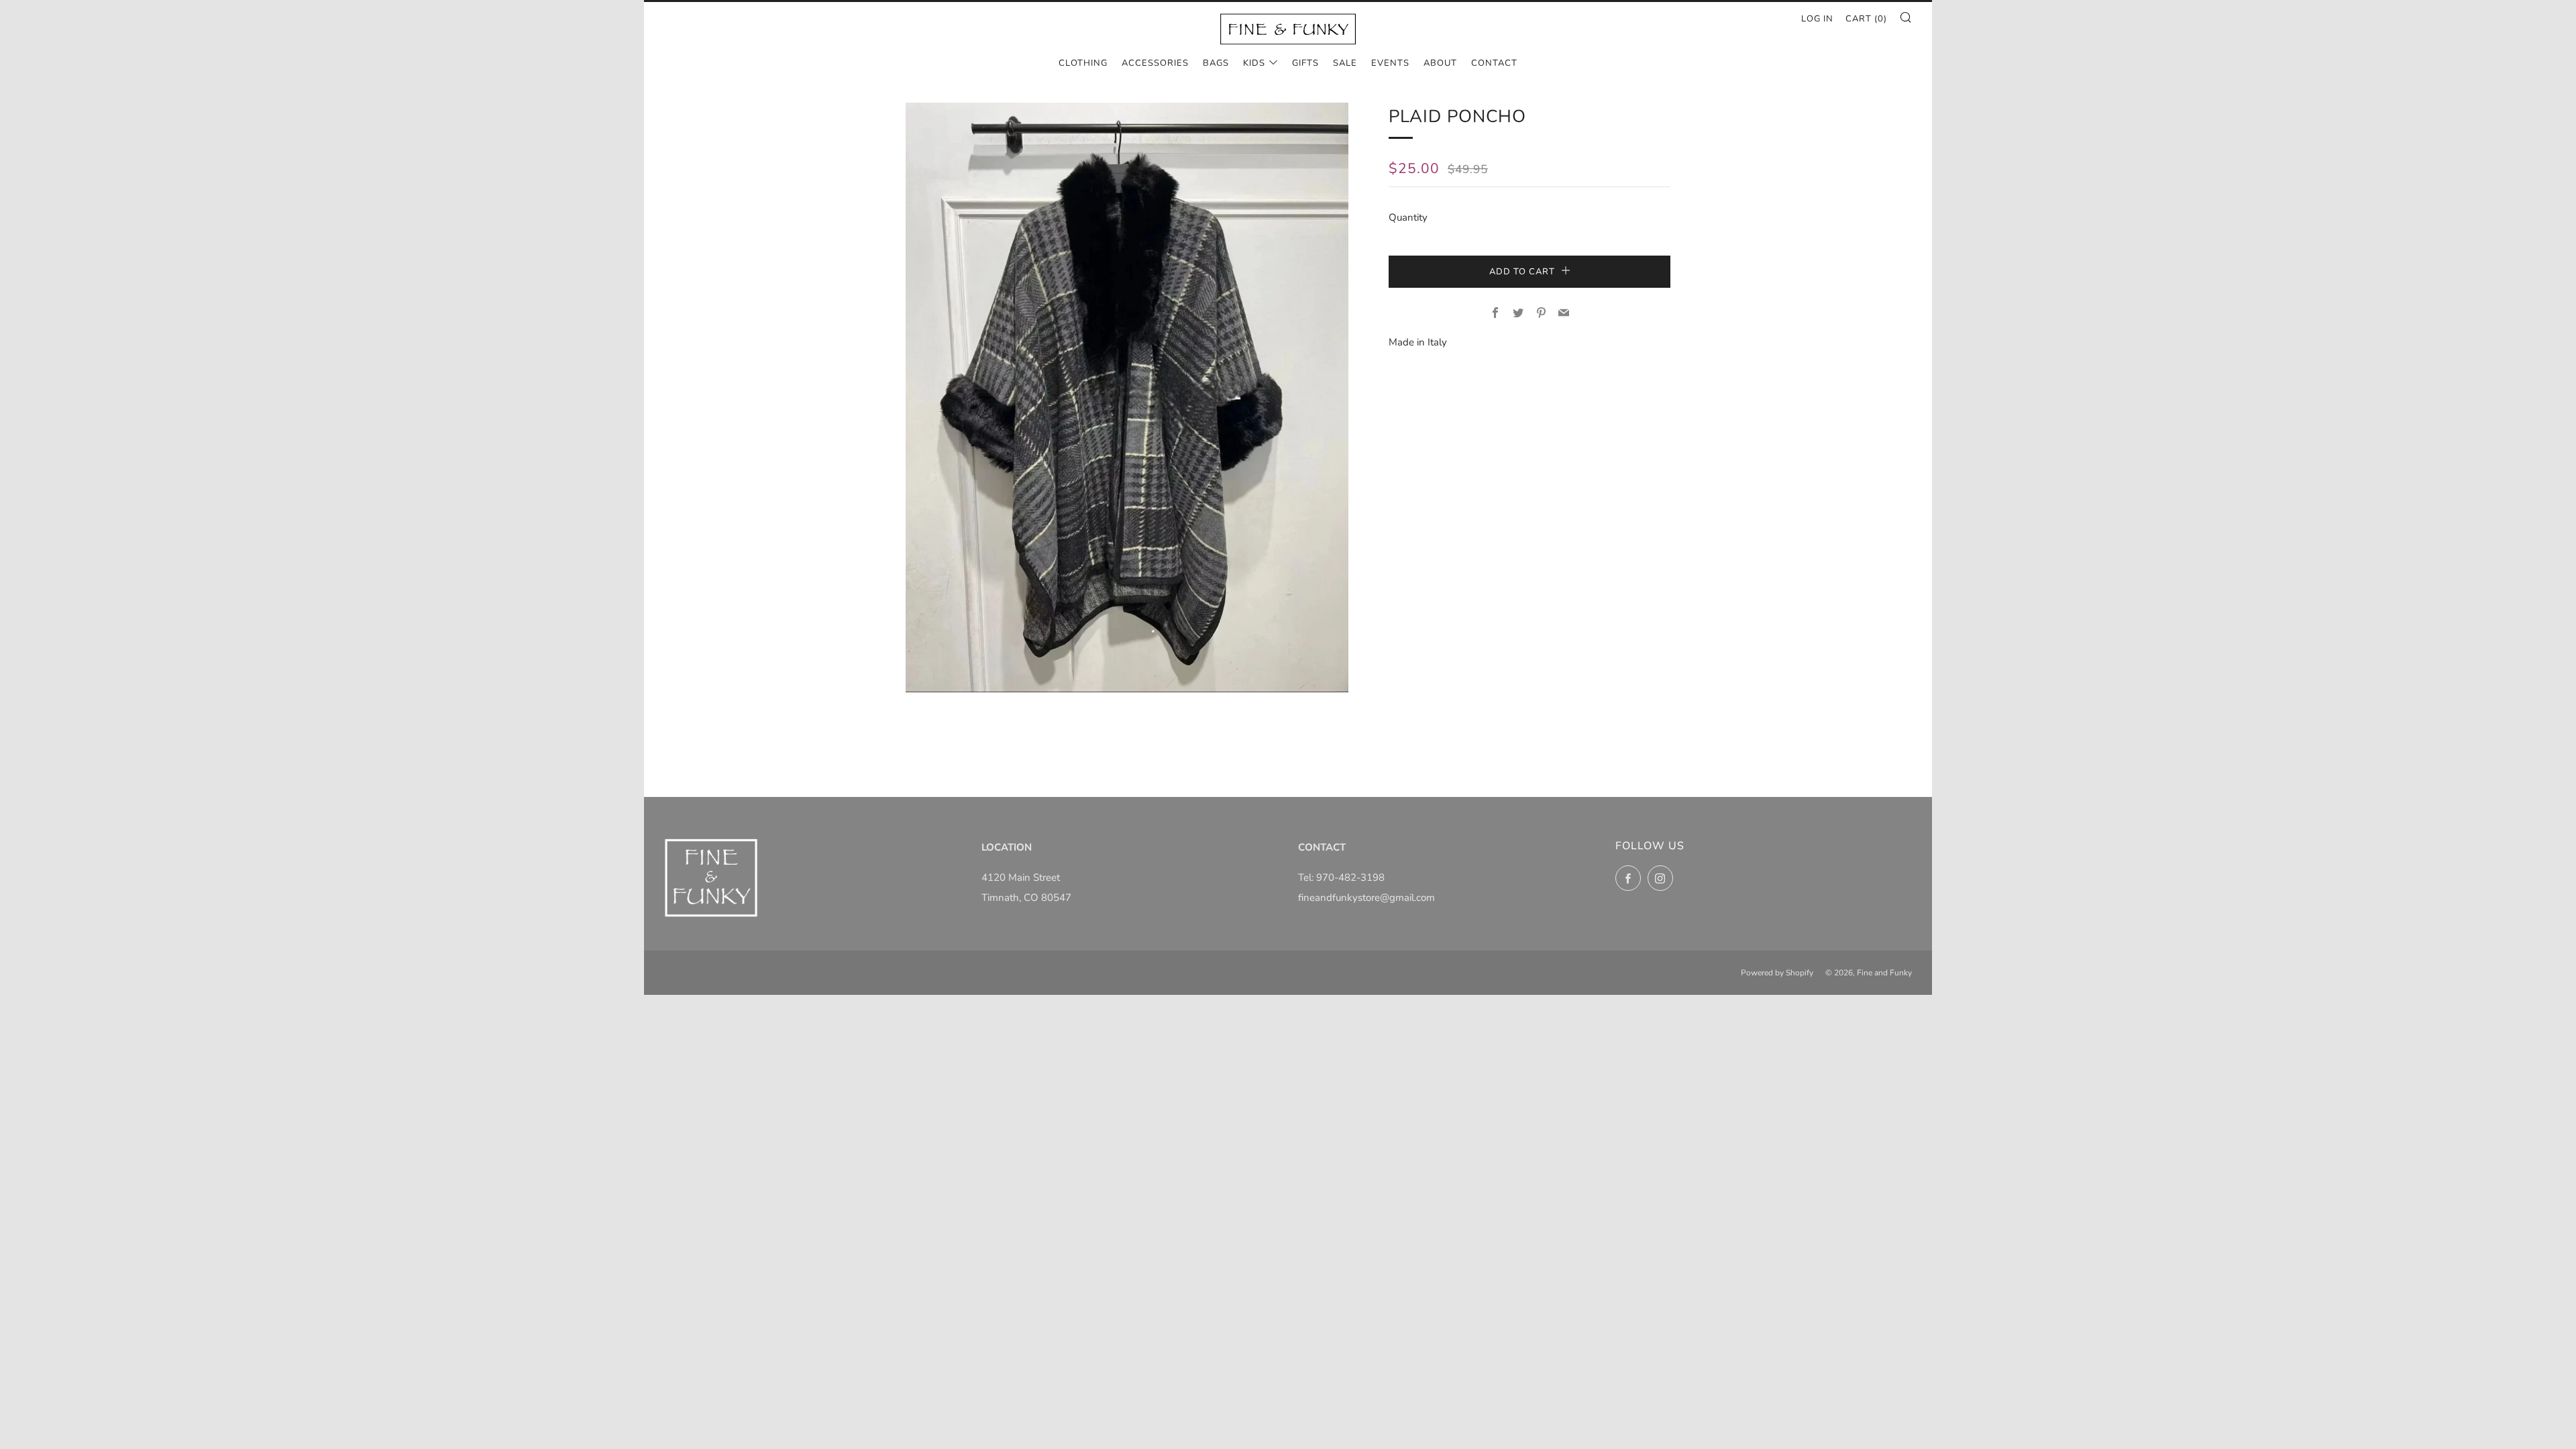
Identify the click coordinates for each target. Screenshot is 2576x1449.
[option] (1127, 397)
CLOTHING (1083, 63)
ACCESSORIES (1155, 63)
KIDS (1254, 63)
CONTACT (1494, 63)
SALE (1345, 63)
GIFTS (1305, 63)
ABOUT (1440, 63)
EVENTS (1390, 63)
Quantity (1408, 217)
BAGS (1216, 63)
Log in (1817, 19)
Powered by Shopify (1777, 973)
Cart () (1866, 19)
